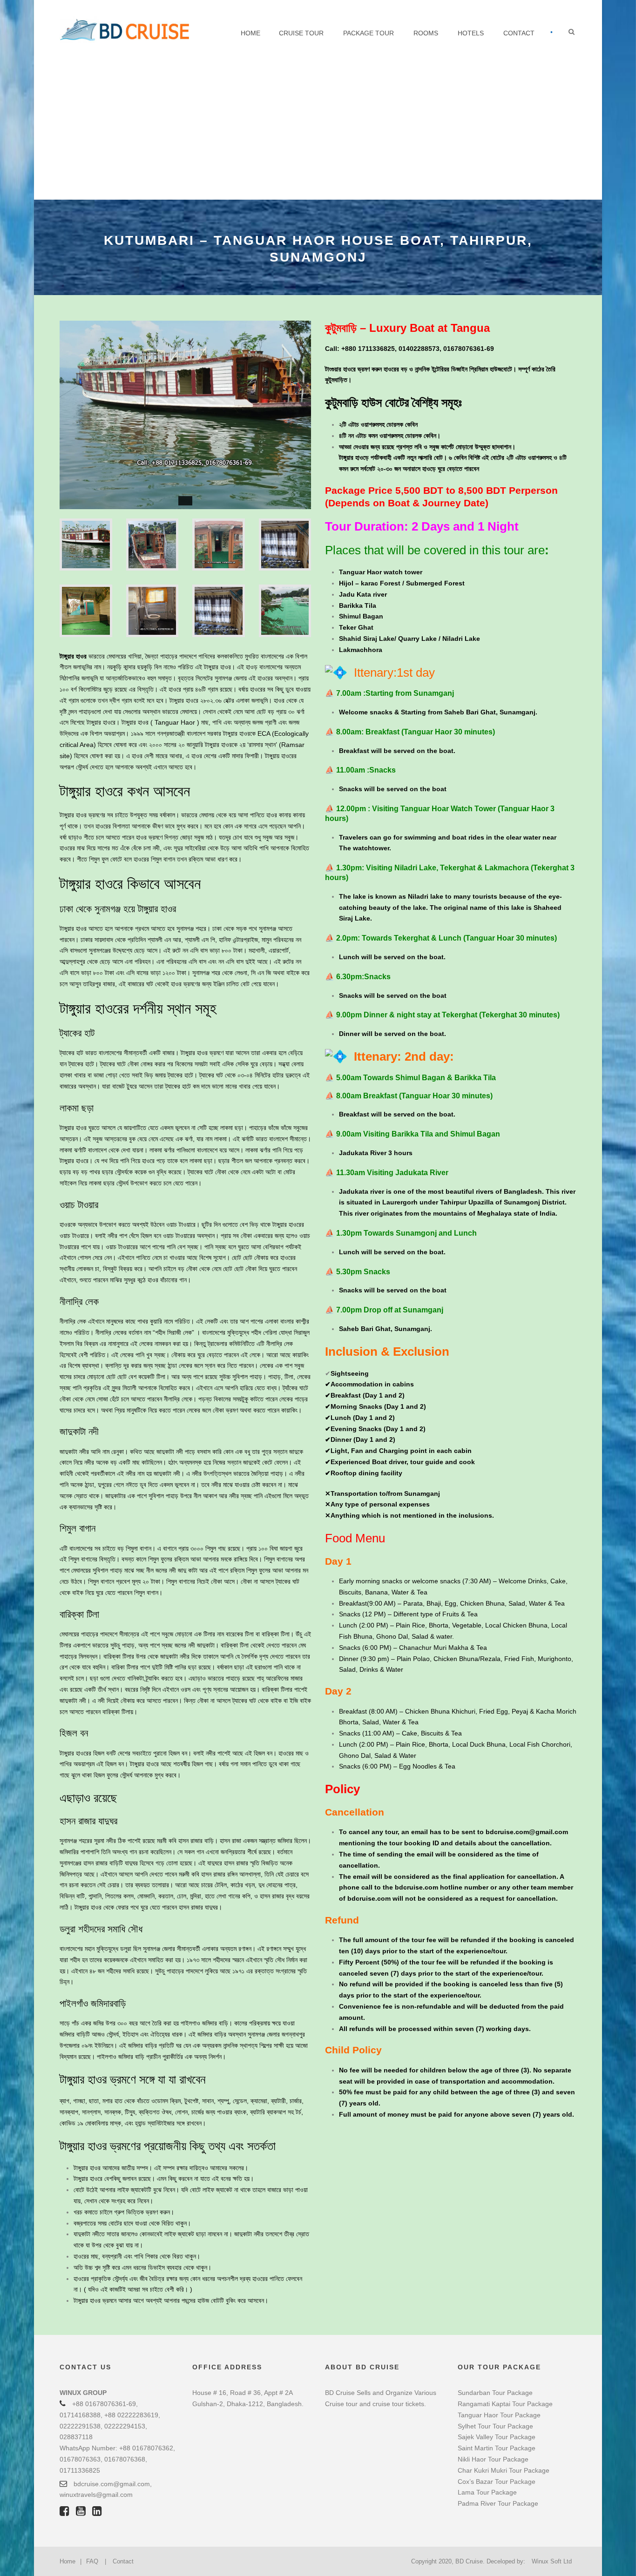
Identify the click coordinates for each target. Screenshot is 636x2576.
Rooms (426, 33)
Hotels (471, 33)
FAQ (92, 2561)
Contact (519, 33)
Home (250, 33)
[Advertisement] (318, 130)
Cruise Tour (301, 33)
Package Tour (369, 33)
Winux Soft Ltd (552, 2561)
